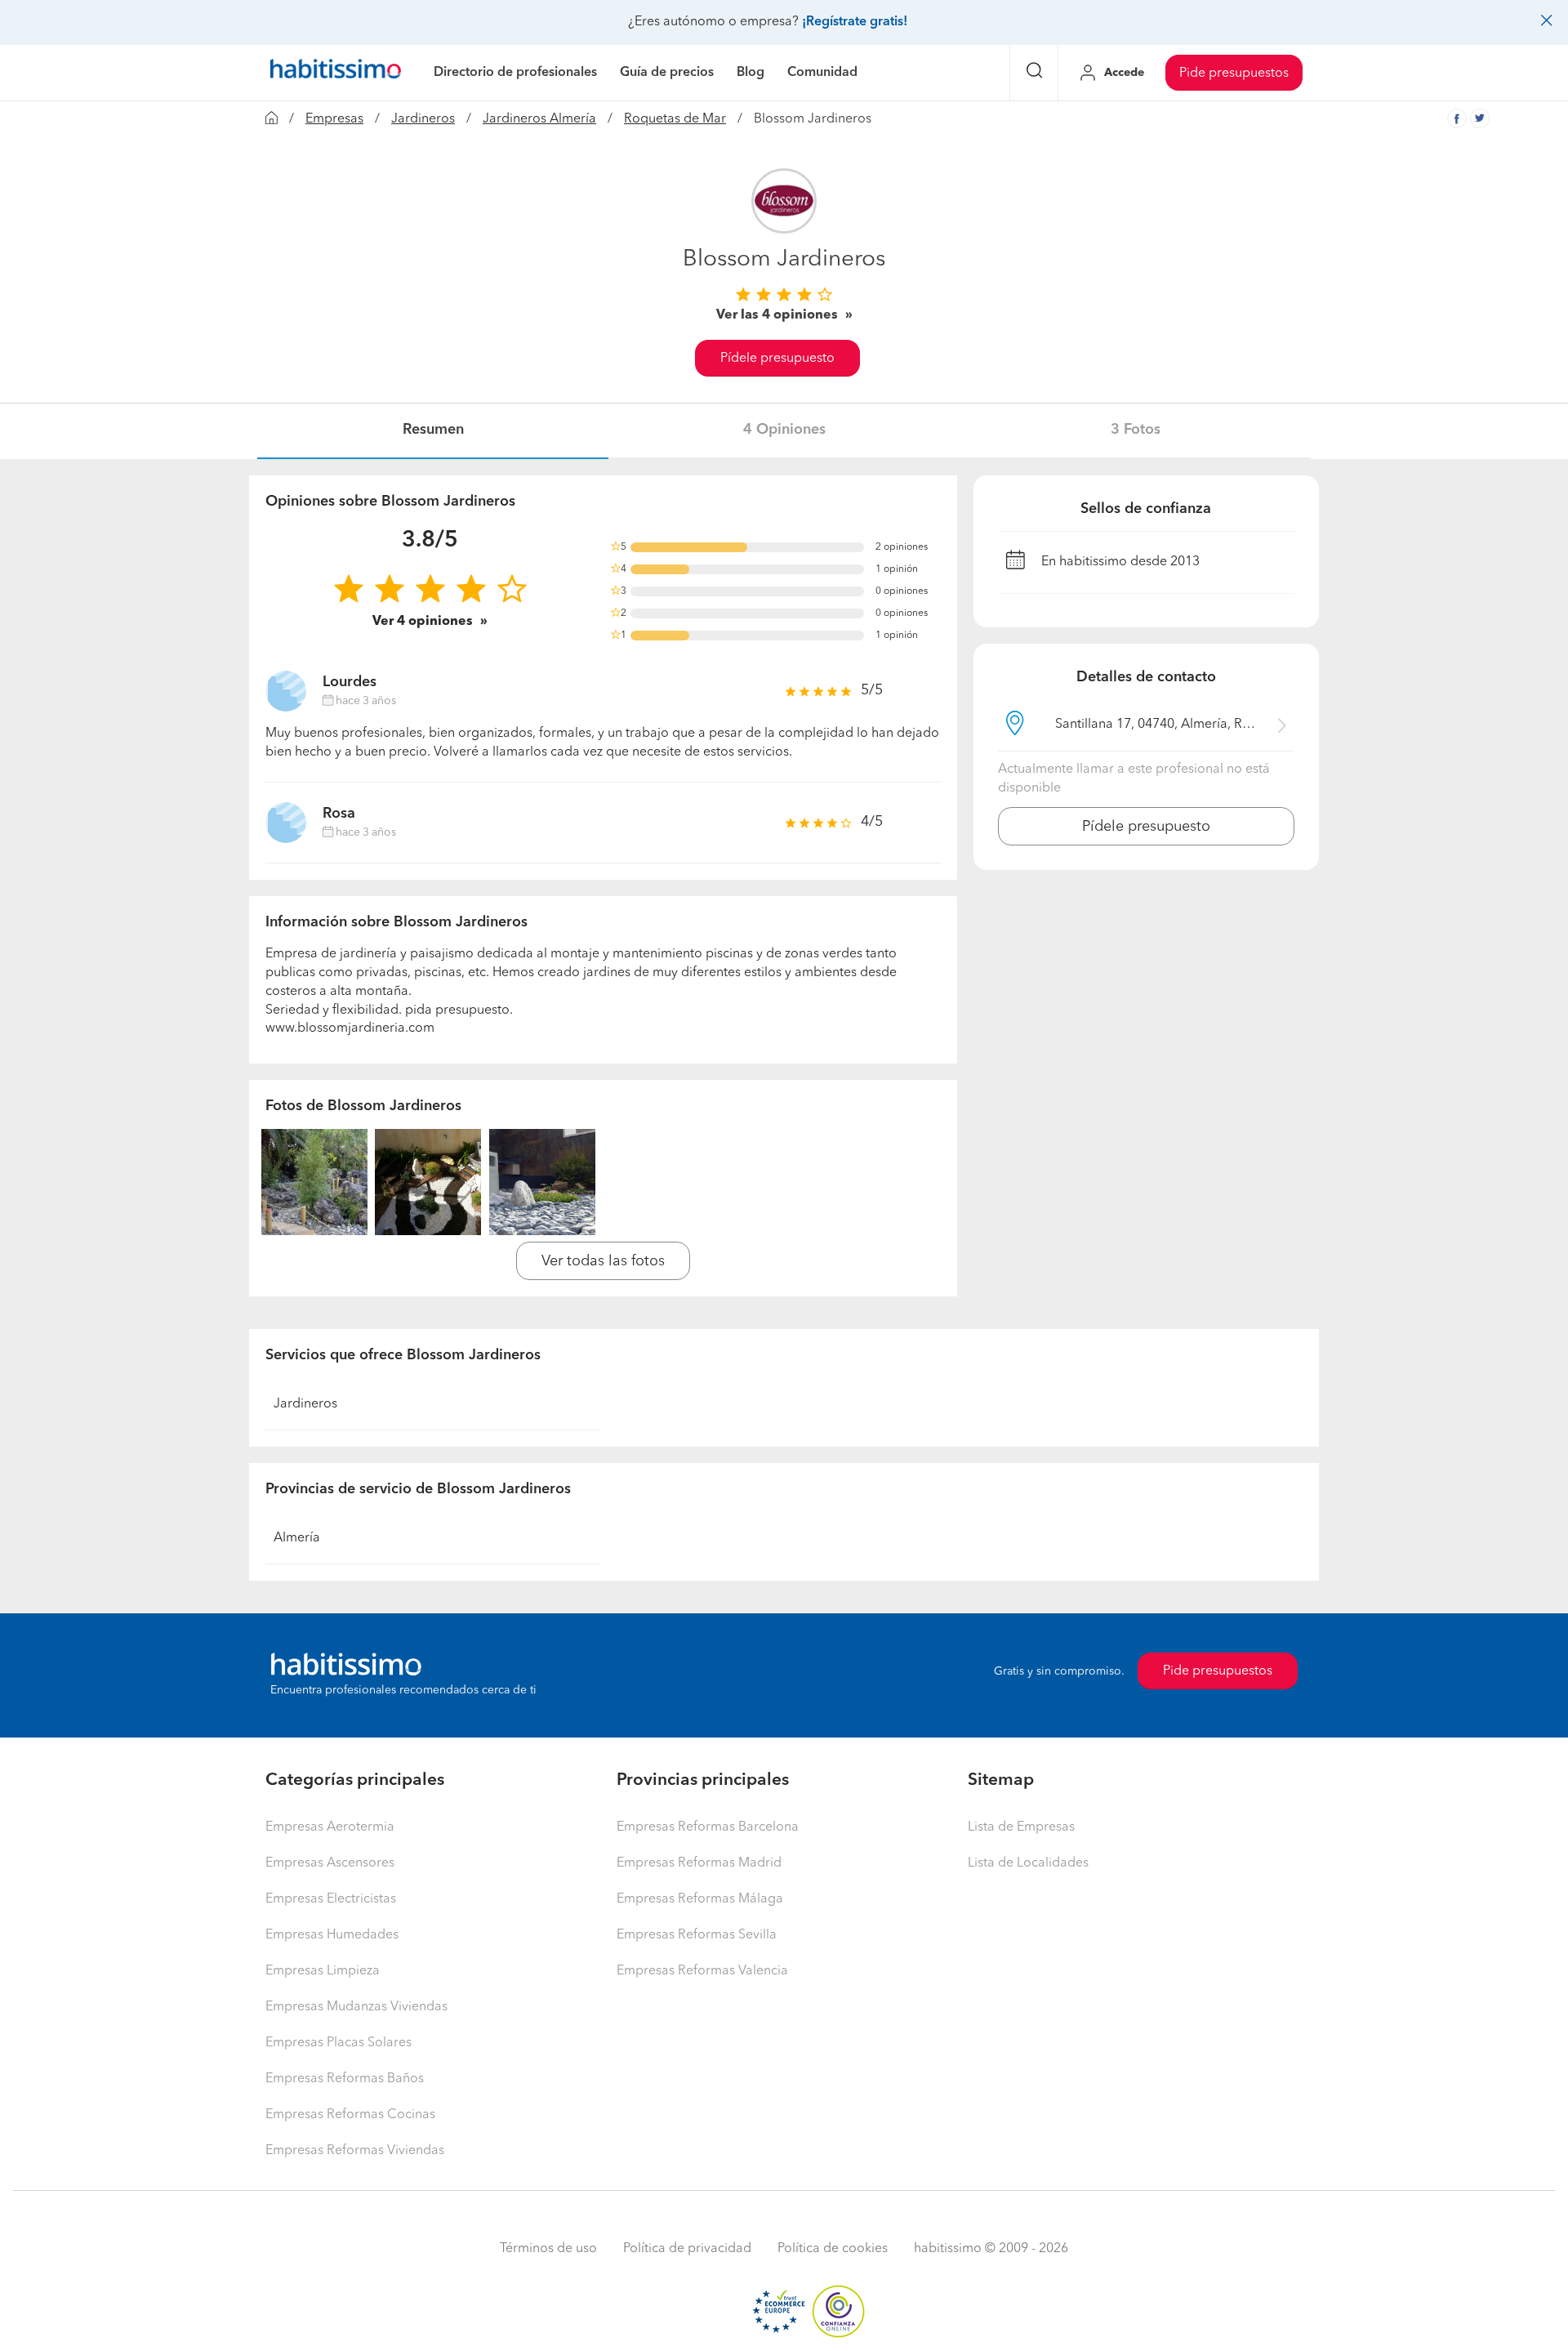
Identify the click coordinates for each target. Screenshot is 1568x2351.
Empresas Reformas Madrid (699, 1863)
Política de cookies (833, 2249)
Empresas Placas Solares (339, 2043)
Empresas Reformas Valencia (702, 1971)
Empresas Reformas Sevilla (697, 1935)
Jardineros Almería (539, 119)
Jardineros (423, 119)
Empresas (334, 119)
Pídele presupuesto (777, 359)
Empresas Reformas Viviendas (355, 2151)
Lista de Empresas (1021, 1827)
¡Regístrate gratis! (855, 22)
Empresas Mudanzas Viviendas (356, 2007)
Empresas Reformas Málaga (700, 1899)
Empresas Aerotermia (330, 1827)
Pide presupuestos (1234, 74)
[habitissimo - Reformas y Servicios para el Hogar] (336, 73)
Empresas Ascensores (330, 1863)
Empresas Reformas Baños (345, 2079)
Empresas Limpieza (323, 1971)
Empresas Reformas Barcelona (708, 1827)
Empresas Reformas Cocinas (350, 2115)
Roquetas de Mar (675, 119)
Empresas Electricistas (331, 1899)
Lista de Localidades (1028, 1863)
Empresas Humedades (332, 1935)
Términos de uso (548, 2249)
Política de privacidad (687, 2249)
